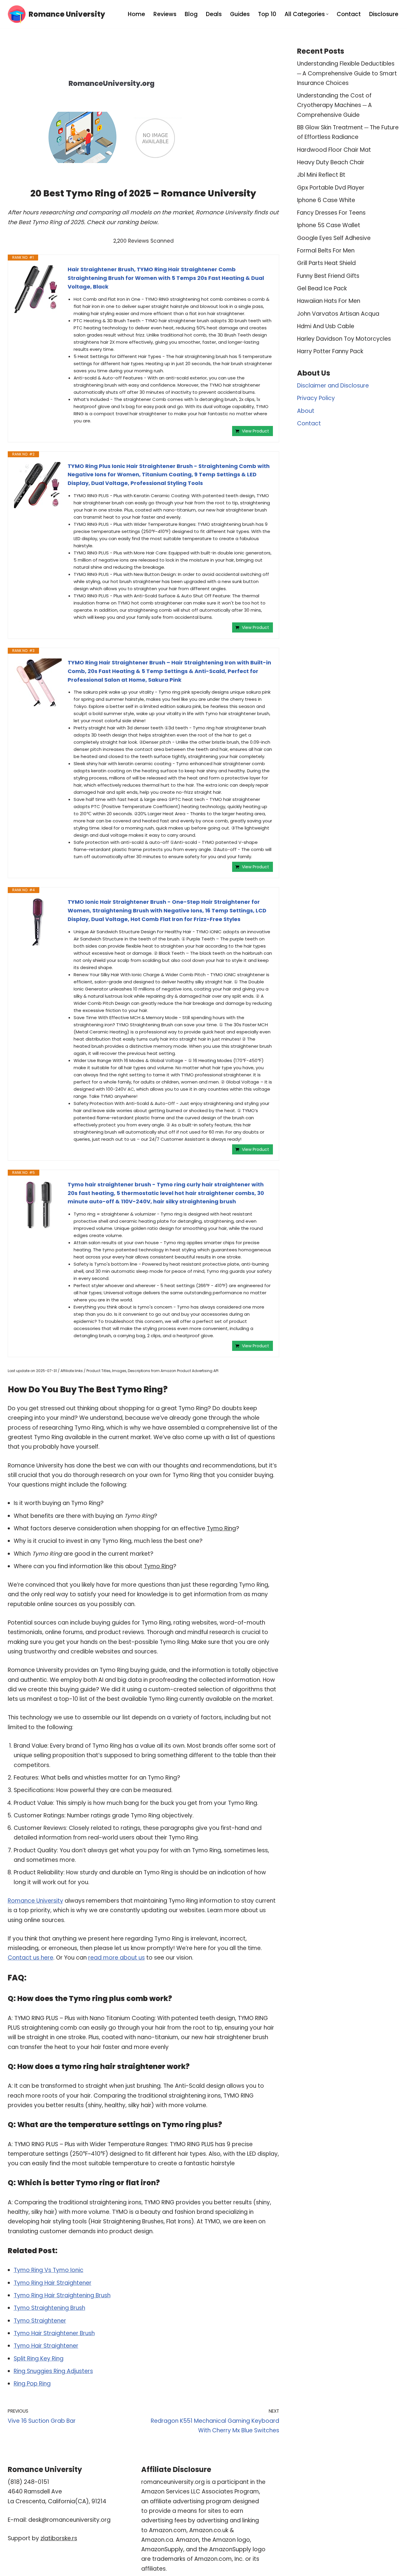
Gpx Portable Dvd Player (331, 188)
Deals (214, 14)
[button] (327, 14)
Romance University (35, 1901)
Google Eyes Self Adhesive (334, 238)
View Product (255, 431)
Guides (240, 14)
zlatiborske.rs (59, 2538)
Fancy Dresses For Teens (331, 213)
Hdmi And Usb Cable (326, 326)
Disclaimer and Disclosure (333, 386)
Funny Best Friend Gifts (328, 276)
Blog (191, 14)
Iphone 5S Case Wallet (329, 225)
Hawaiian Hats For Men (329, 301)
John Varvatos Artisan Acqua (338, 314)
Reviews (165, 14)
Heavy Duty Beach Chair (331, 162)
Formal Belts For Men (326, 251)
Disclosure (384, 14)
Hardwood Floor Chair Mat (334, 150)
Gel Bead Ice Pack (322, 288)
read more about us (116, 1958)
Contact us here (31, 1958)
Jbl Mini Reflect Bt (321, 175)
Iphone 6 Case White (326, 200)
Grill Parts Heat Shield (326, 263)
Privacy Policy (316, 398)
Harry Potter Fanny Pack (330, 351)
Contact (349, 14)
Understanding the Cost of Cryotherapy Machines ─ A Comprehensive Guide (334, 105)
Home (136, 14)
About (306, 411)
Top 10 (267, 14)
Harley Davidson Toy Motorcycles (344, 339)
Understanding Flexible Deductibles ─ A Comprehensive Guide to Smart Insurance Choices (347, 73)
